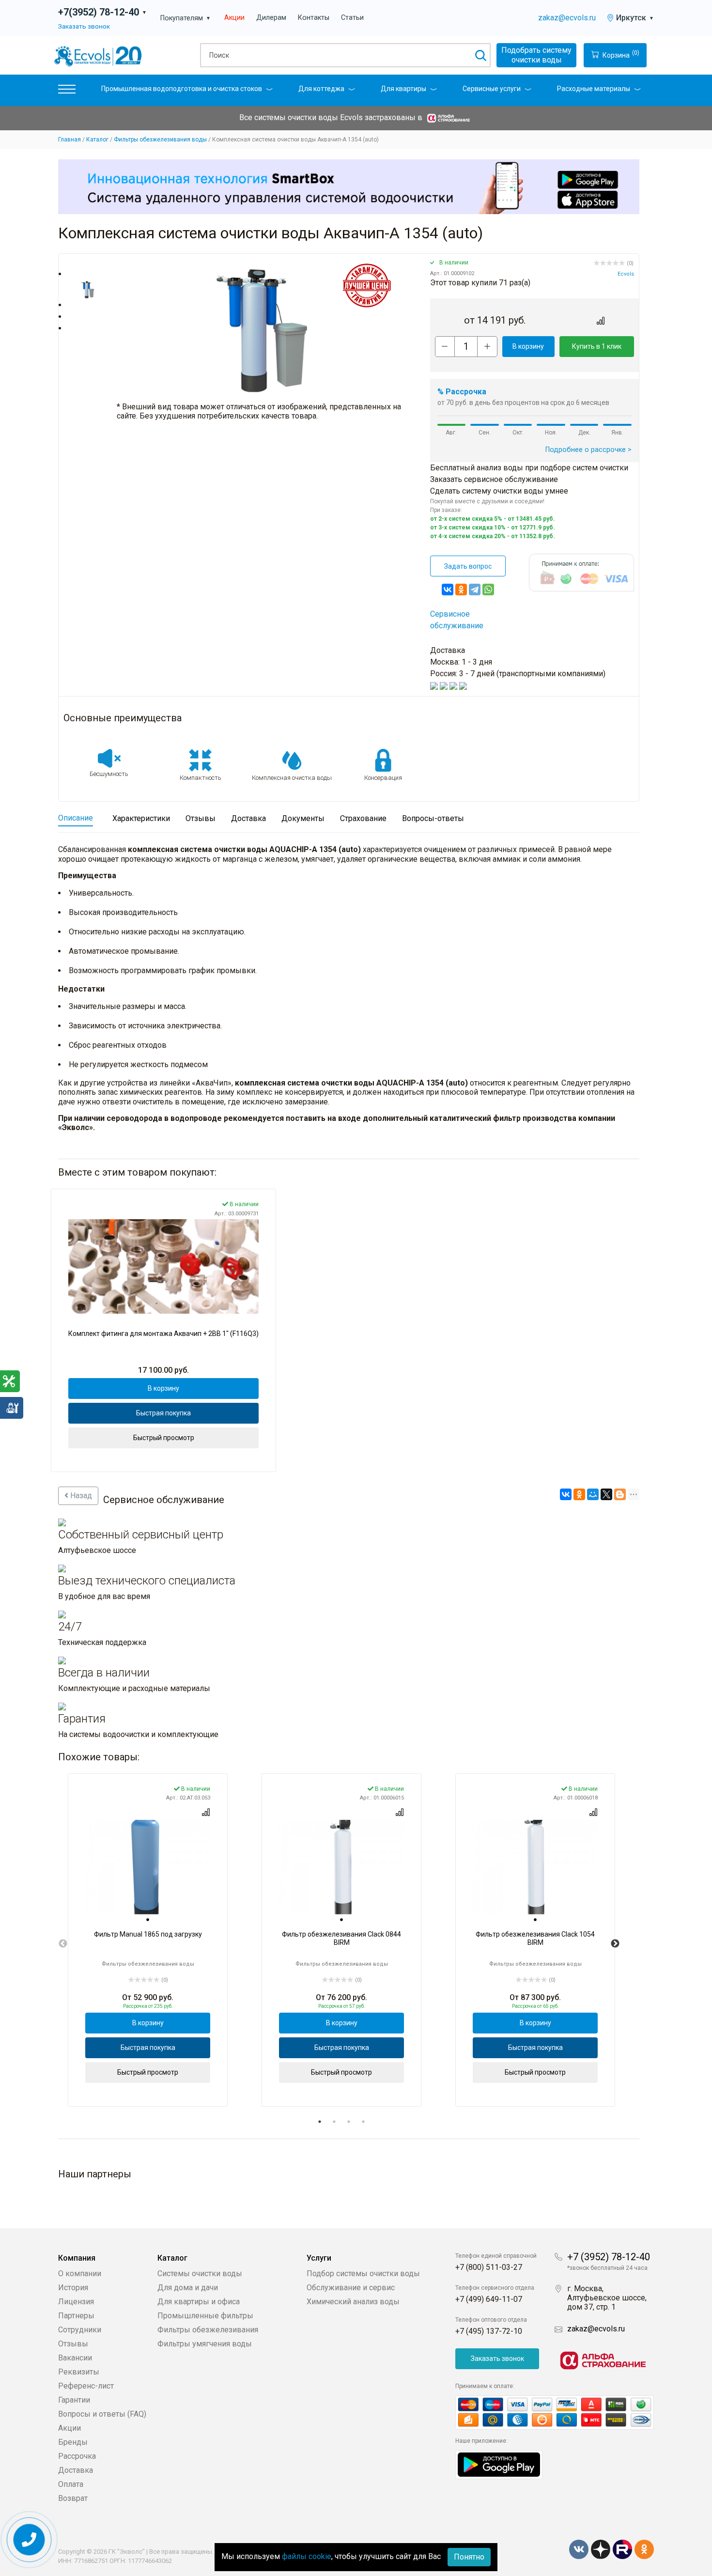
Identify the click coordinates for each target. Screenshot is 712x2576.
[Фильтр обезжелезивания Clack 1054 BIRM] (535, 1867)
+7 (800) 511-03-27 (489, 2267)
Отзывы (73, 2344)
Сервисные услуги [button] (492, 89)
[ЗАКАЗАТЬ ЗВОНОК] (29, 2540)
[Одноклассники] (461, 590)
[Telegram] (475, 590)
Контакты (314, 18)
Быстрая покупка (163, 1413)
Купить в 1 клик (597, 346)
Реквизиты (79, 2372)
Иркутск (635, 18)
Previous (63, 1944)
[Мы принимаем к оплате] (555, 2413)
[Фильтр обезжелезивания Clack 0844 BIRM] (341, 1867)
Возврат (73, 2498)
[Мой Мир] (593, 1494)
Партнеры (76, 2316)
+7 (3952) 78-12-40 (609, 2257)
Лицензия (76, 2302)
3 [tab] (349, 2122)
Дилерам (271, 18)
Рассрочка (77, 2456)
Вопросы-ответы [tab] (433, 818)
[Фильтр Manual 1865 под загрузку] (148, 1867)
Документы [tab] (303, 818)
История (73, 2288)
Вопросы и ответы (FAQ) (102, 2414)
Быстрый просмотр (164, 1438)
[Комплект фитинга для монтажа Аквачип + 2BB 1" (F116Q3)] (163, 1266)
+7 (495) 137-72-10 (489, 2331)
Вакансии (75, 2358)
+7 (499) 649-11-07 (489, 2299)
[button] (67, 91)
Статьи (352, 18)
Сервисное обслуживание (457, 620)
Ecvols (626, 274)
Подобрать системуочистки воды (536, 55)
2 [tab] (334, 2122)
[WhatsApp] (488, 590)
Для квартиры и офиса (199, 2302)
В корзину (528, 346)
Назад (80, 1496)
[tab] (148, 1920)
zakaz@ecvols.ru (567, 18)
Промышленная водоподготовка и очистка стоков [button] (182, 89)
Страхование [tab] (363, 818)
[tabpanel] (148, 1940)
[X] (606, 1494)
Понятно (469, 2557)
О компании (80, 2273)
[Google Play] (499, 2464)
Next (615, 1944)
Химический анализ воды (353, 2302)
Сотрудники (80, 2330)
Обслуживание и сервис (351, 2288)
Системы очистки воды (200, 2273)
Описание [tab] (76, 818)
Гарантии (74, 2400)
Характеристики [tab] (141, 818)
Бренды (73, 2442)
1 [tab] (320, 2122)
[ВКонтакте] (448, 590)
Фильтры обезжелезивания (208, 2330)
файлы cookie (307, 2556)
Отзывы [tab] (201, 818)
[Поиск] (480, 55)
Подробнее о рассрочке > (588, 450)
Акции (234, 18)
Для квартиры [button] (403, 89)
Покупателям (186, 18)
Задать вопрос (468, 566)
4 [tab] (363, 2122)
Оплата (71, 2484)
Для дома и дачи (188, 2288)
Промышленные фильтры (205, 2316)
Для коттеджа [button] (321, 89)
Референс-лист (86, 2386)
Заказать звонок (84, 26)
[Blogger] (620, 1494)
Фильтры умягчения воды (205, 2344)
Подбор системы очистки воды (363, 2273)
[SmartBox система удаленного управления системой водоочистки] (349, 186)
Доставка (76, 2470)
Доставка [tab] (248, 818)
